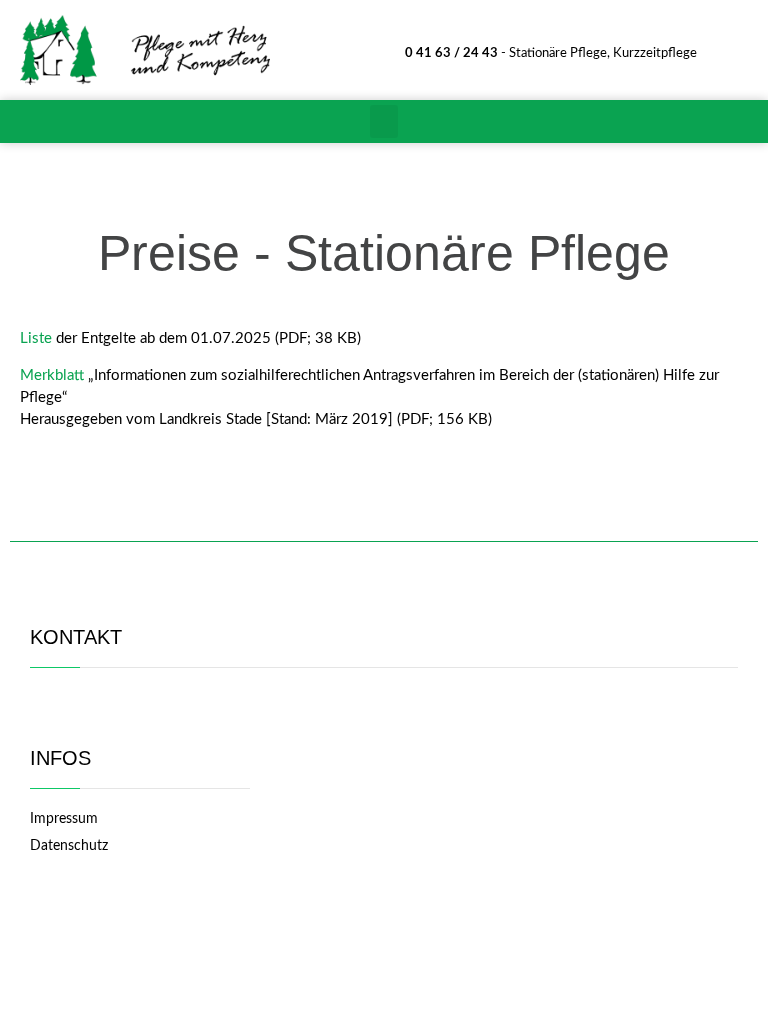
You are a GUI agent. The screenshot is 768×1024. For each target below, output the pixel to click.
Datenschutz (69, 846)
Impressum (64, 819)
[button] (384, 121)
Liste (38, 338)
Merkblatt (52, 375)
